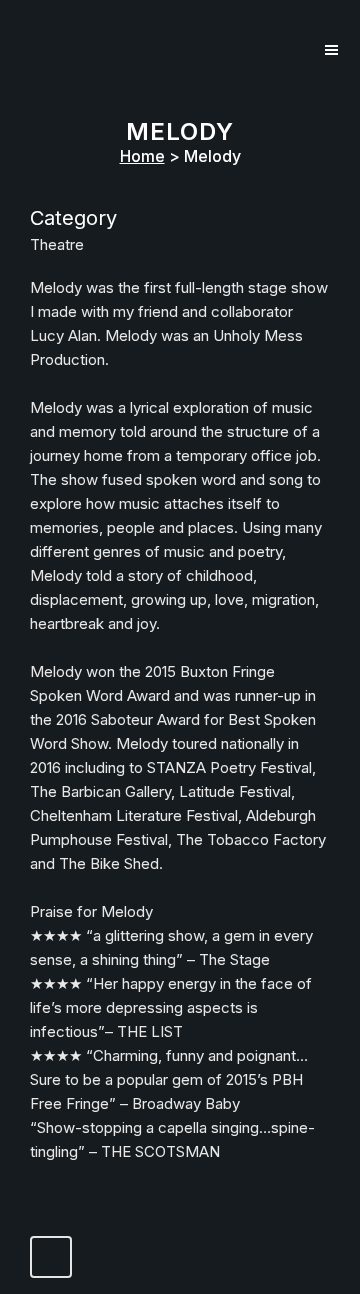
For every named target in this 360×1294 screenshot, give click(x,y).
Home (142, 156)
